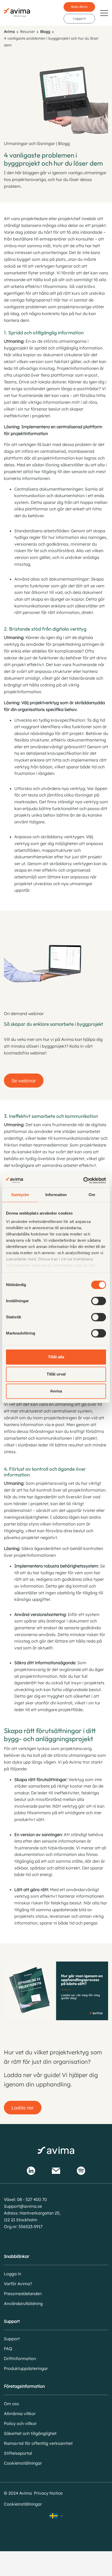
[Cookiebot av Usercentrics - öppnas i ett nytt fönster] (83, 1180)
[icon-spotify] (81, 2171)
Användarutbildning (23, 2303)
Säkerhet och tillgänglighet (30, 2433)
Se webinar (24, 1081)
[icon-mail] (56, 2171)
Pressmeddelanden (23, 2294)
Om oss (11, 2404)
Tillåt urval (56, 1374)
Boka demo (79, 7)
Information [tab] (56, 1195)
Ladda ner (23, 2108)
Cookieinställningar (23, 2463)
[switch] (99, 1301)
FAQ (8, 2349)
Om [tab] (92, 1195)
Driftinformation (20, 2358)
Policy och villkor (20, 2423)
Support (12, 2339)
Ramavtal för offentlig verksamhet (38, 2443)
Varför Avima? (18, 2284)
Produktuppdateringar (26, 2368)
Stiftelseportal (18, 2453)
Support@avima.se (23, 2206)
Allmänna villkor (20, 2414)
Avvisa (56, 1391)
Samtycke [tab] (20, 1195)
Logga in (79, 18)
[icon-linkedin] (31, 2171)
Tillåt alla (56, 1357)
